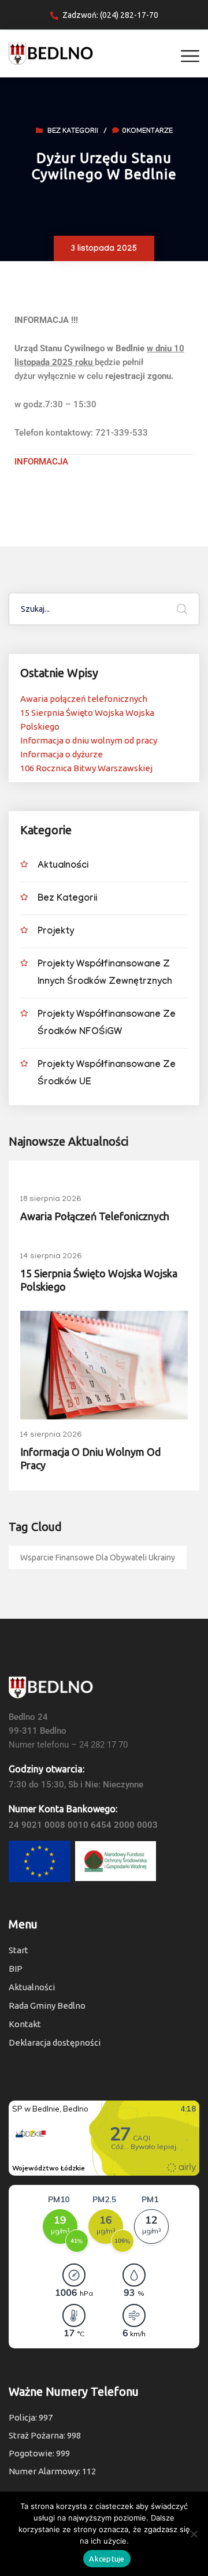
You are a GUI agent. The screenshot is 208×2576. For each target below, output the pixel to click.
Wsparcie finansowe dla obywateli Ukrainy (98, 1558)
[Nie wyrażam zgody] (194, 2534)
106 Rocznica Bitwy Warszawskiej (86, 768)
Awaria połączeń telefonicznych (84, 699)
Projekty (56, 932)
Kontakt (25, 2024)
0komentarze (147, 132)
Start (18, 1950)
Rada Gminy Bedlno (47, 2006)
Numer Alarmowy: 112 (52, 2471)
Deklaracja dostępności (55, 2042)
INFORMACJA (42, 462)
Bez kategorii (73, 132)
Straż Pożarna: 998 (45, 2435)
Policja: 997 (31, 2417)
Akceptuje (107, 2559)
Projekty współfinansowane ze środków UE (107, 1074)
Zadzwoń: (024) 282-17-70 (110, 15)
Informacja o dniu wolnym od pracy (89, 740)
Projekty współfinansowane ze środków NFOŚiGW (107, 1024)
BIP (16, 1969)
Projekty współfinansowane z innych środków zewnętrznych (105, 974)
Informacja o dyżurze (62, 754)
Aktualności (63, 866)
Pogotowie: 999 (39, 2453)
